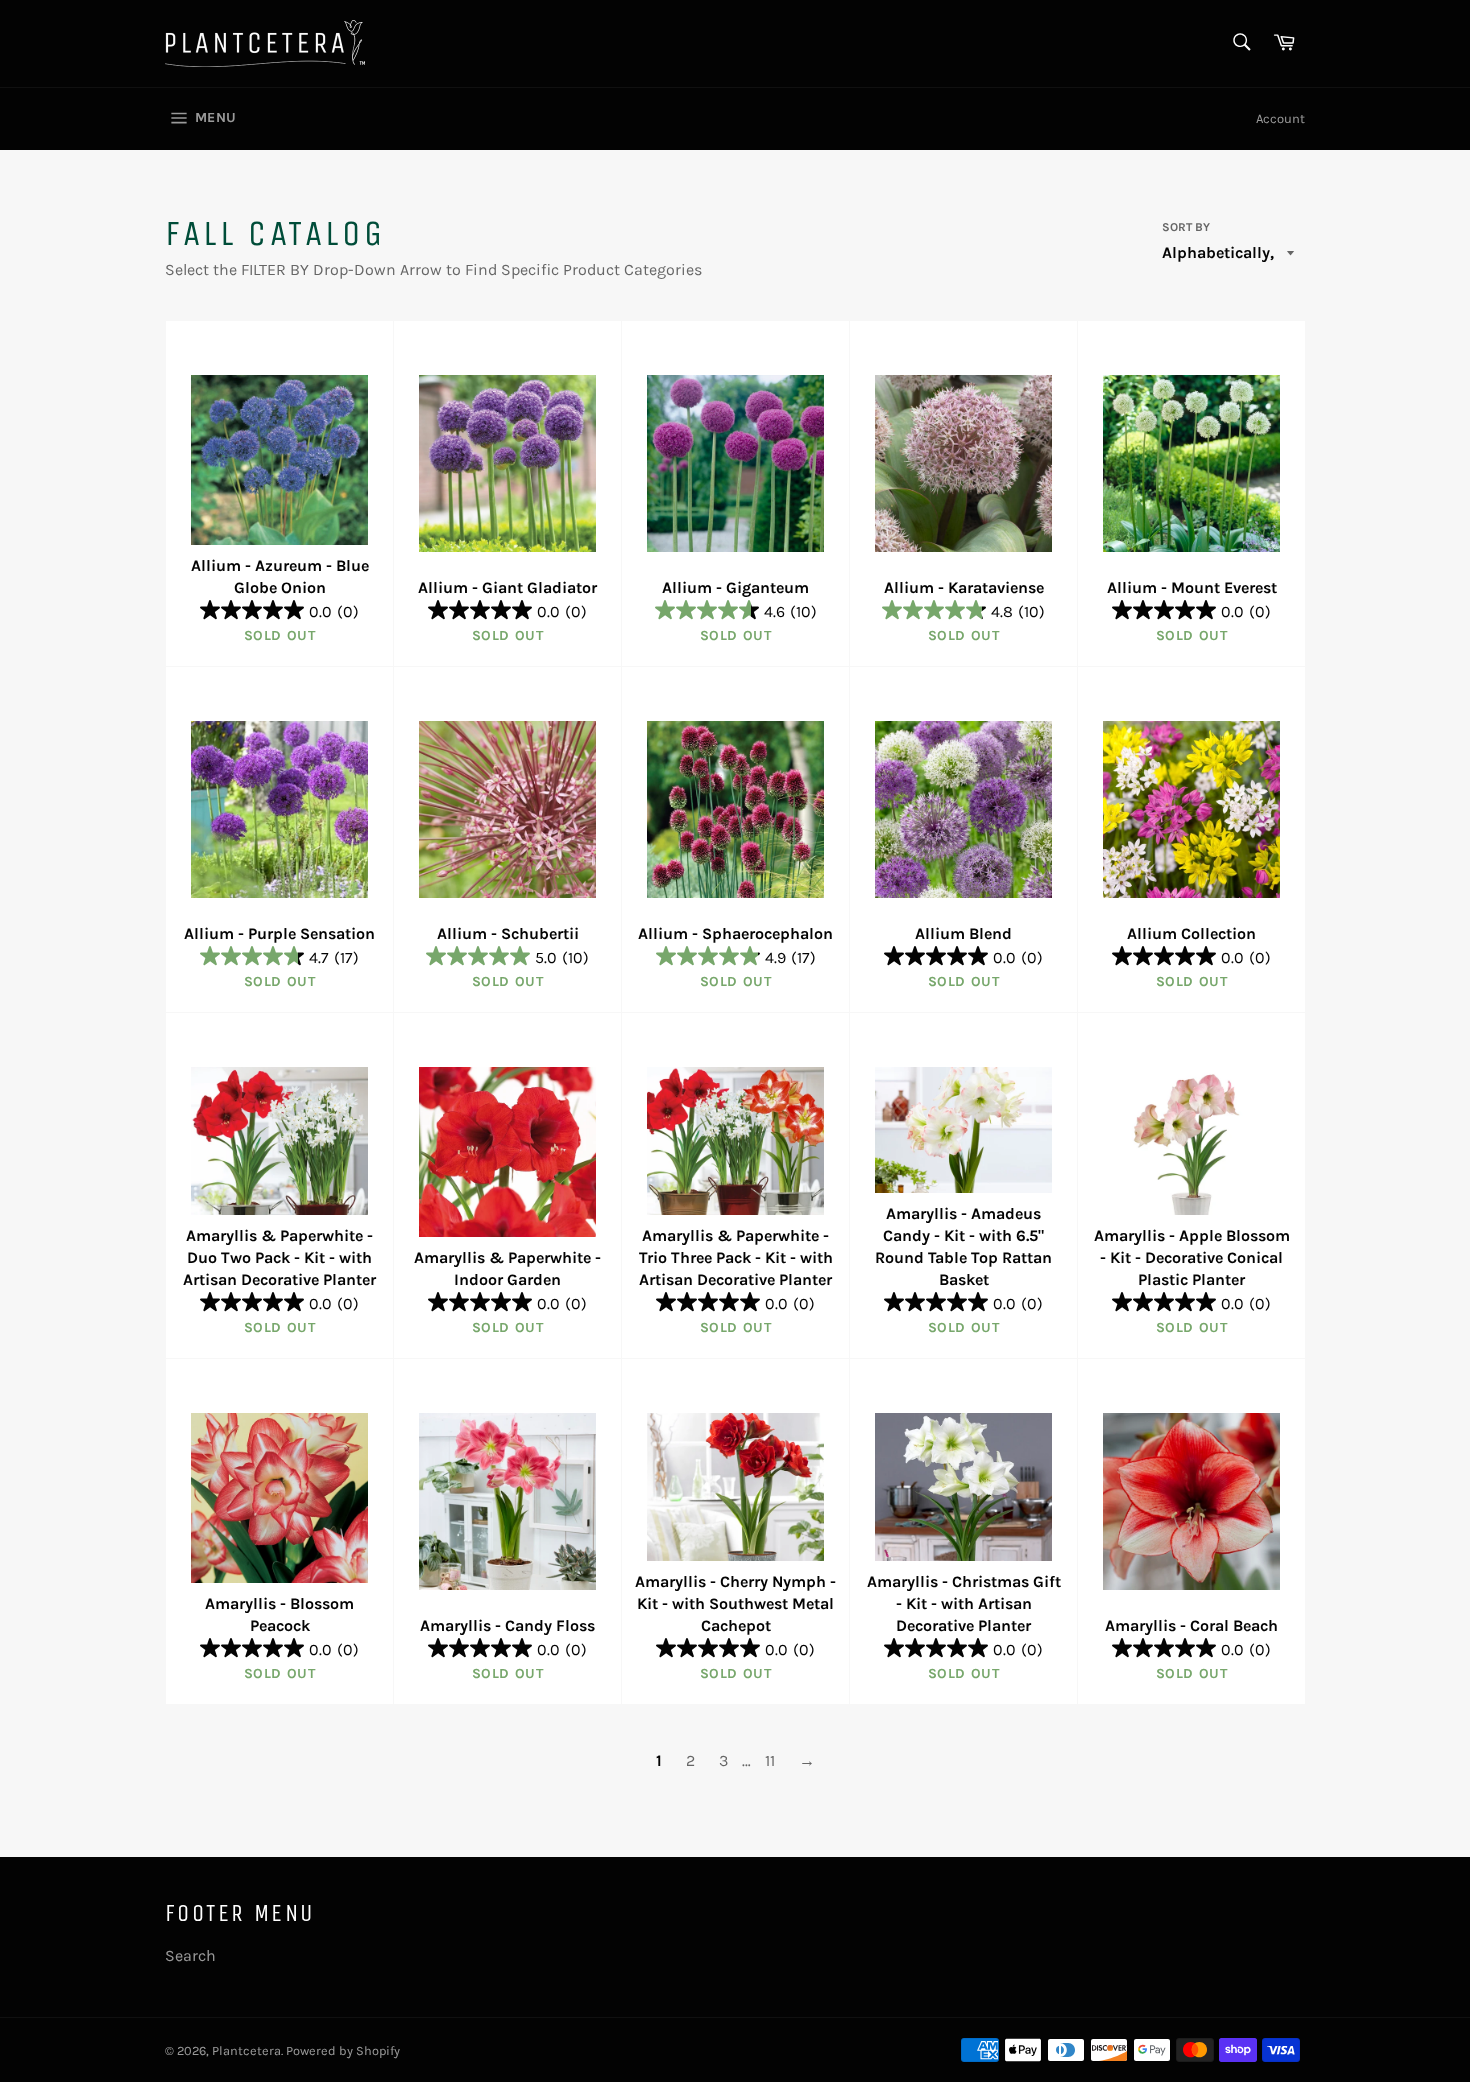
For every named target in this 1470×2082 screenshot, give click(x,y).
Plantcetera (246, 2050)
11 (770, 1760)
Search (190, 1955)
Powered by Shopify (343, 2050)
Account (1280, 118)
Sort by (1186, 227)
